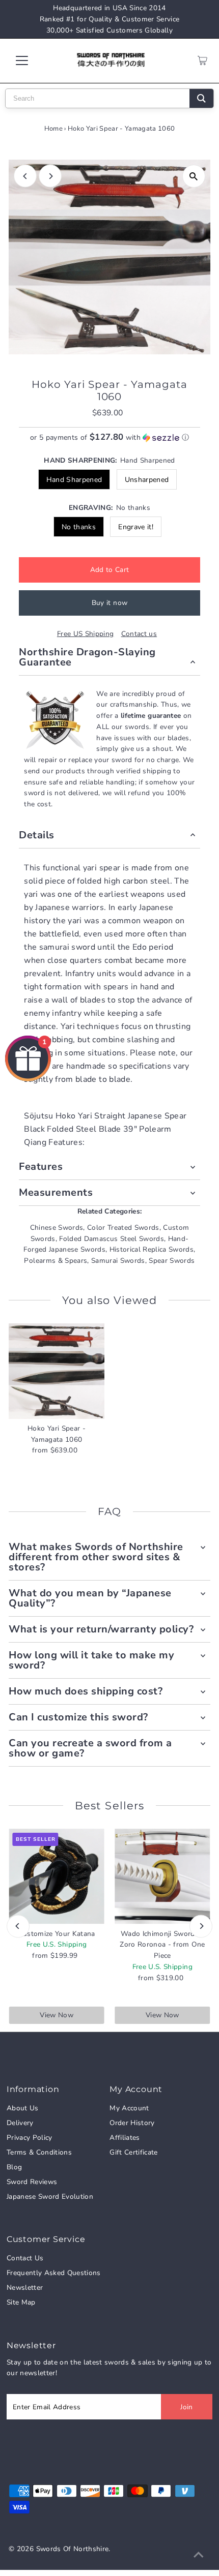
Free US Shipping (85, 634)
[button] (109, 437)
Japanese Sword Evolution (50, 2196)
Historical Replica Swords (152, 1249)
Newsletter (25, 2287)
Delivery (20, 2123)
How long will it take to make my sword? (91, 1660)
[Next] (50, 176)
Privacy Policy (30, 2138)
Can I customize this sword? (78, 1717)
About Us (23, 2108)
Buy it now (109, 603)
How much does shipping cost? (86, 1691)
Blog (14, 2167)
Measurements (56, 1192)
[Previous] (25, 176)
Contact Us (25, 2258)
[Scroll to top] (199, 2556)
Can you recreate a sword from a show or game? (90, 1748)
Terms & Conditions (39, 2152)
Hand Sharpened (74, 480)
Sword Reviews (32, 2182)
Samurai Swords (118, 1261)
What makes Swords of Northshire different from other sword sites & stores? (96, 1557)
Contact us (139, 634)
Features (41, 1166)
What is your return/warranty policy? (101, 1629)
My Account (129, 2108)
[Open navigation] (33, 60)
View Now (57, 2015)
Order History (132, 2123)
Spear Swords (172, 1261)
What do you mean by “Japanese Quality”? (90, 1598)
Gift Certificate (133, 2152)
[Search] (201, 98)
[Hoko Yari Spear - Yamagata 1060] (57, 1371)
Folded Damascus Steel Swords (112, 1239)
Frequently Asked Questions (54, 2273)
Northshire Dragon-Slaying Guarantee (87, 657)
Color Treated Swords (123, 1228)
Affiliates (125, 2138)
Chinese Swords (57, 1228)
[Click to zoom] (194, 176)
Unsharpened (147, 480)
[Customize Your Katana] (57, 1876)
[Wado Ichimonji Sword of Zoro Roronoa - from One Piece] (162, 1876)
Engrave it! (136, 527)
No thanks (79, 527)
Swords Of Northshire (73, 2549)
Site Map (21, 2302)
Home (53, 129)
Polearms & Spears (56, 1261)
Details (37, 835)
